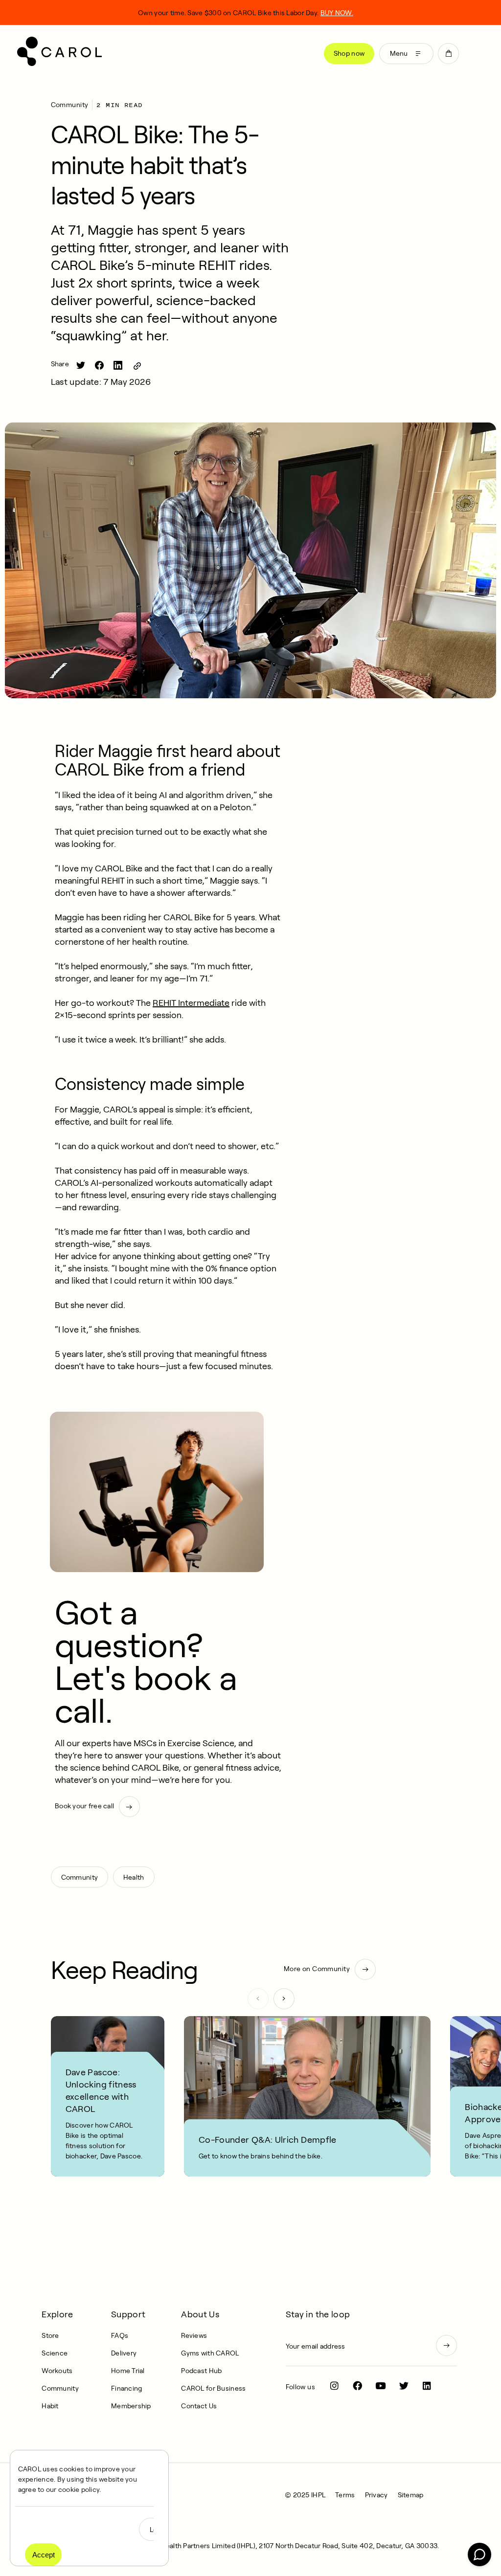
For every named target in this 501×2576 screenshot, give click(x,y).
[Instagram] (334, 2386)
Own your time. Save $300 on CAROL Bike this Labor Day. (246, 13)
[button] (448, 54)
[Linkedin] (427, 2386)
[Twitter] (404, 2386)
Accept (44, 2555)
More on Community (317, 1969)
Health (134, 1877)
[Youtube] (381, 2386)
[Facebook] (357, 2386)
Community (70, 105)
